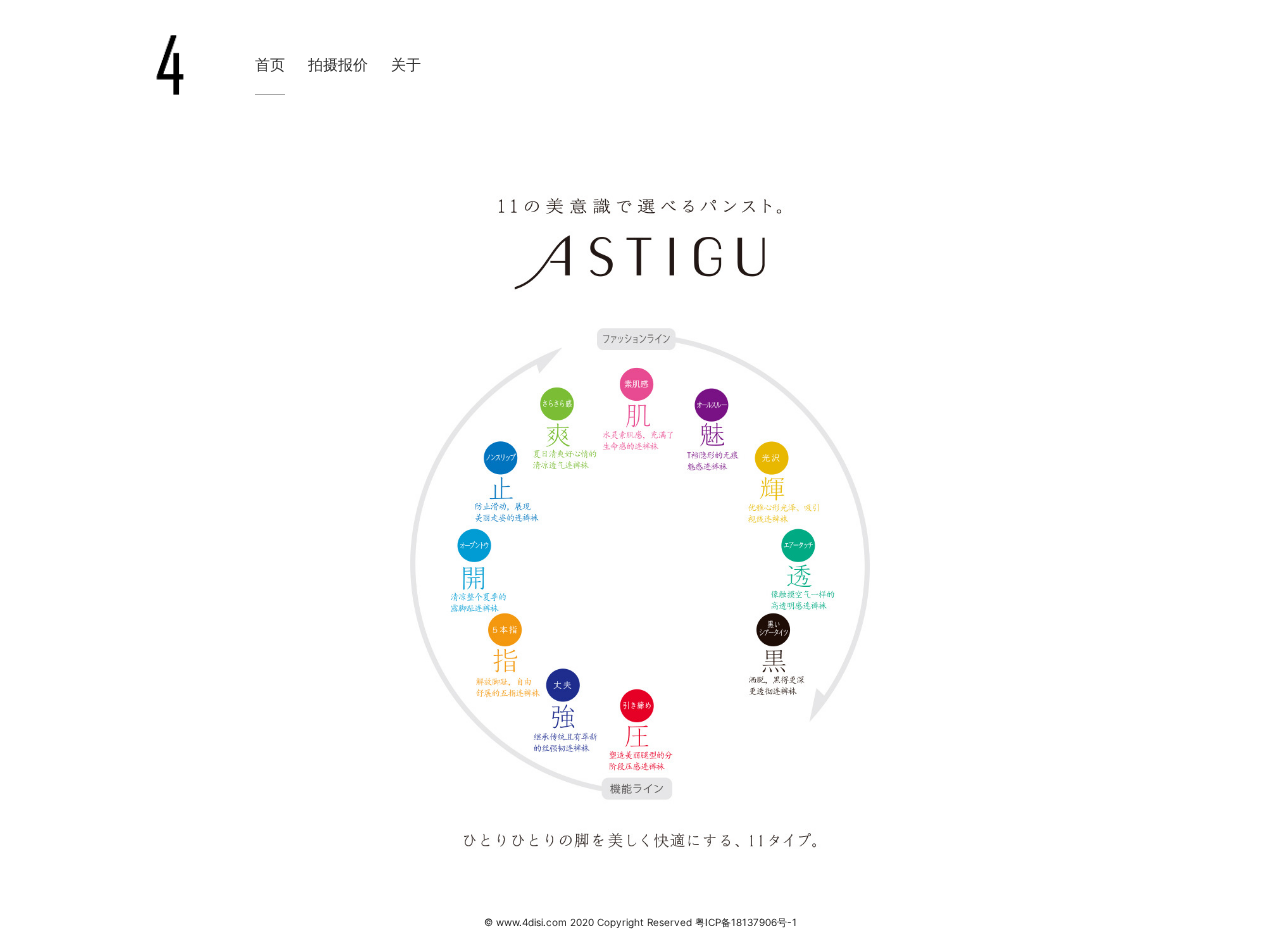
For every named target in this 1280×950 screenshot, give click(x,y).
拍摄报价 (338, 64)
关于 (406, 64)
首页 (270, 64)
